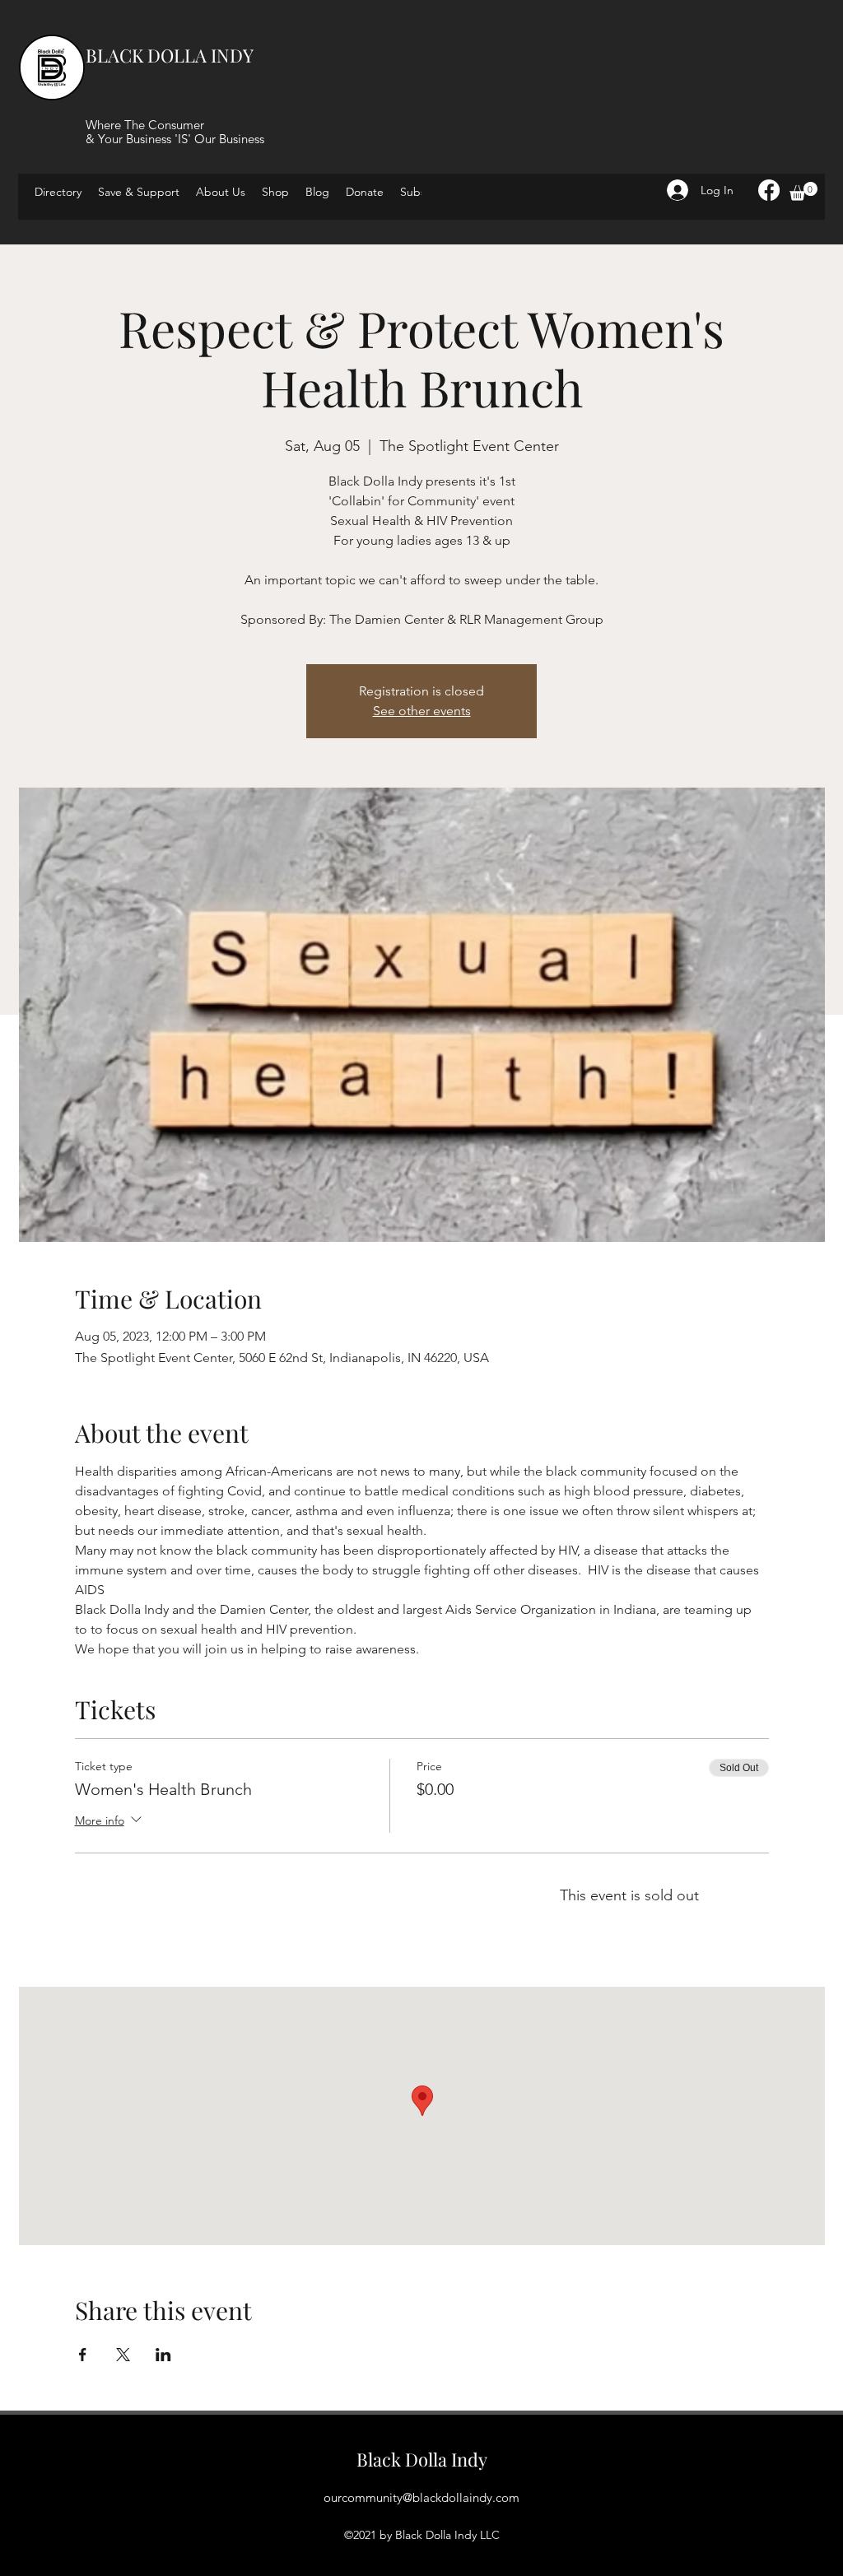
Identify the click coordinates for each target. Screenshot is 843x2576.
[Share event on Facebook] (83, 2355)
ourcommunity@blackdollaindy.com (421, 2497)
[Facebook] (769, 190)
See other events (422, 711)
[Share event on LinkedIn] (163, 2355)
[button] (803, 191)
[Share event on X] (123, 2355)
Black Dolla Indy (422, 2459)
